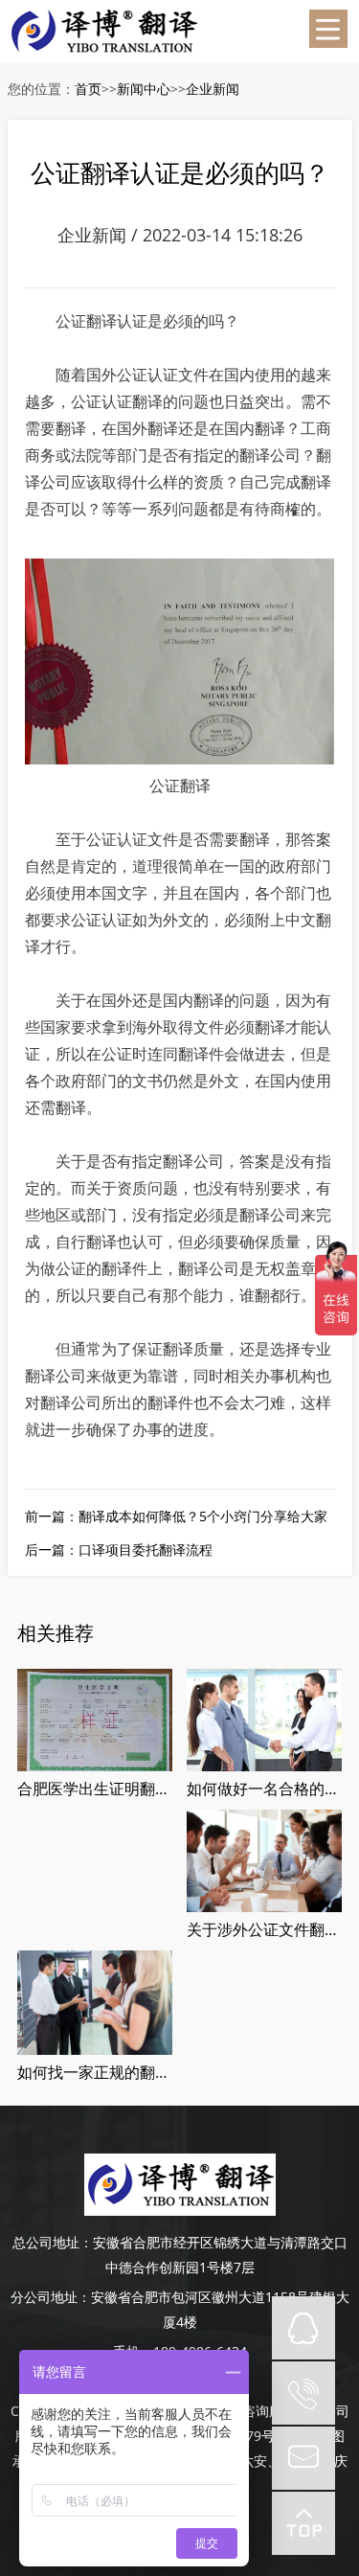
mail (303, 2458)
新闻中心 (144, 89)
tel (303, 2393)
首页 (88, 89)
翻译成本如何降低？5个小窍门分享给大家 (203, 1516)
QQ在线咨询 (303, 2328)
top (303, 2523)
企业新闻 (213, 89)
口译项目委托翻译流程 (146, 1550)
